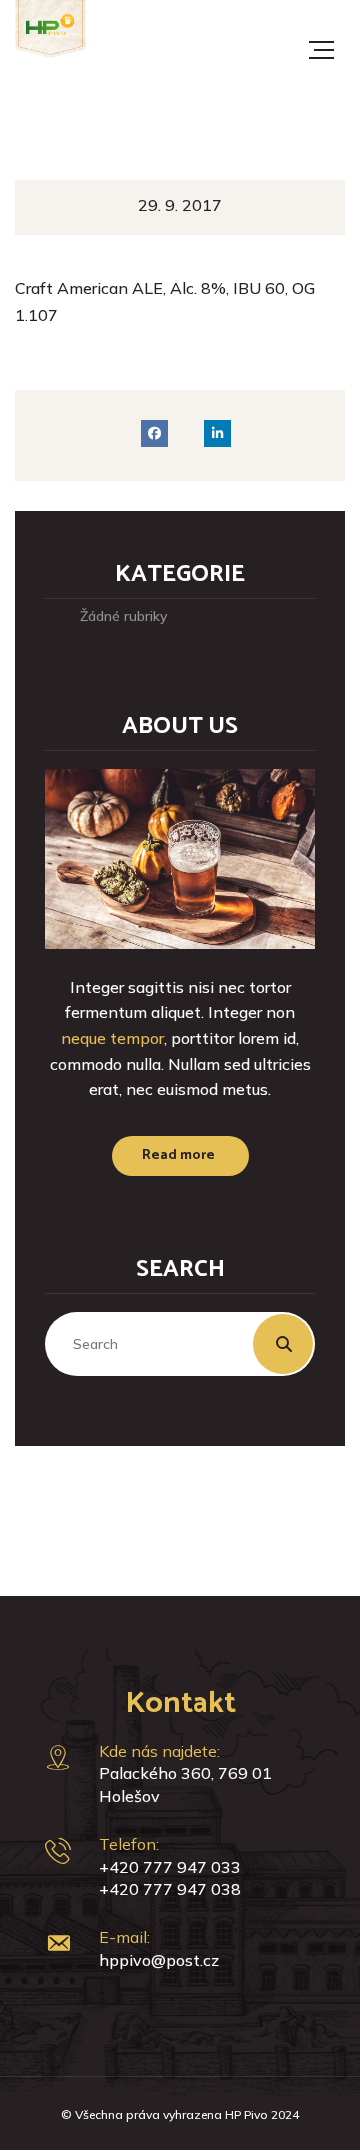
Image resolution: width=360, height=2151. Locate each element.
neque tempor (112, 1038)
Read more (178, 1155)
